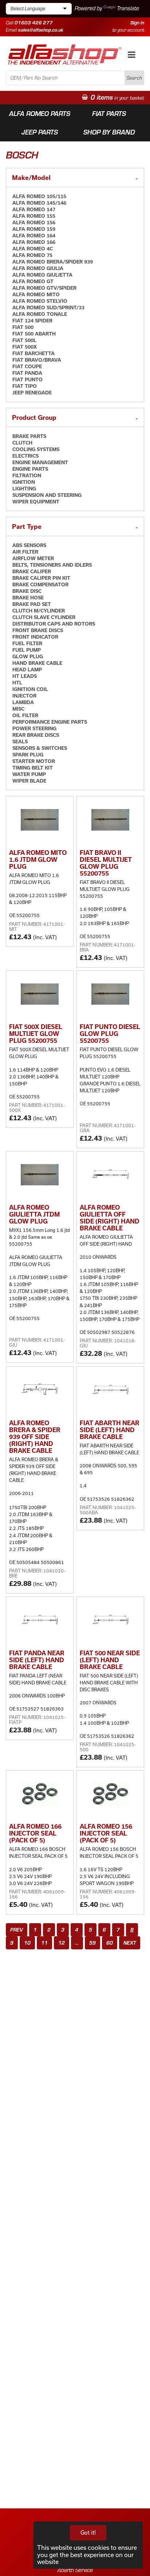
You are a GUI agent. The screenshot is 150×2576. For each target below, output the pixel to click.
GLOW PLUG (28, 656)
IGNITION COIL (30, 689)
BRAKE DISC (27, 591)
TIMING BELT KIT (33, 768)
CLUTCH (22, 443)
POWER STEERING (34, 728)
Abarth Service (75, 2570)
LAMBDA (23, 702)
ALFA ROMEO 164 (34, 236)
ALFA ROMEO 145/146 (39, 203)
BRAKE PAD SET (32, 604)
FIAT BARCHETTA (33, 353)
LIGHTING (24, 489)
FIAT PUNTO (27, 379)
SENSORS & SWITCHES (40, 748)
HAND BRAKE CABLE (37, 663)
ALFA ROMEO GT (33, 281)
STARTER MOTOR (34, 761)
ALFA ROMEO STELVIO (40, 301)
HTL (17, 683)
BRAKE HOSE (28, 598)
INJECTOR (24, 696)
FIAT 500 (23, 327)
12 (62, 1943)
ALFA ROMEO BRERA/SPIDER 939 (53, 262)
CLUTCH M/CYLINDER (39, 611)
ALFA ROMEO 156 (34, 222)
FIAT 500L (24, 340)
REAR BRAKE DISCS (36, 735)
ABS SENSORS (29, 545)
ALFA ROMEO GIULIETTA (42, 275)
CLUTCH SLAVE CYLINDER (44, 617)
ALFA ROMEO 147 (34, 209)
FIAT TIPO (25, 386)
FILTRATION (27, 475)
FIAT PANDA (27, 373)
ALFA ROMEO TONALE (40, 314)
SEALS (20, 742)
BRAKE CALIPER (32, 571)
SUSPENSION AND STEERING (47, 495)
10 (27, 1943)
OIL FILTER (25, 715)
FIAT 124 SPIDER (32, 321)
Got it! (88, 2533)
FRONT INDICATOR (35, 637)
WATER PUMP (29, 774)
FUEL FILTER (27, 643)
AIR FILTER (25, 552)
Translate (128, 8)
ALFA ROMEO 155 (34, 216)
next (130, 1943)
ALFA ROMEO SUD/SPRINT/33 (48, 308)
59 (92, 1943)
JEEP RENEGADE (32, 393)
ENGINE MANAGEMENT (40, 462)
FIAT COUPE (27, 366)
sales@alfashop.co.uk (41, 30)
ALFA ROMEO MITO (36, 294)
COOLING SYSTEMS (36, 449)
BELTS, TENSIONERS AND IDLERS (52, 565)
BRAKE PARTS (29, 436)
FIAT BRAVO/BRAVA (37, 360)
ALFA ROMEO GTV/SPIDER (44, 288)
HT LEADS (25, 676)
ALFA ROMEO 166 (34, 242)
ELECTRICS (25, 456)
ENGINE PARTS (30, 469)
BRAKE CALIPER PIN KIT (41, 578)
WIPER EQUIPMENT (36, 502)
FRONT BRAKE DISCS (38, 630)
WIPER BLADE (29, 781)
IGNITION (24, 482)
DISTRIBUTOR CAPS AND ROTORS (54, 624)
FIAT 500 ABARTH (34, 334)
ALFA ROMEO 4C (33, 249)
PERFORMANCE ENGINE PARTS (50, 722)
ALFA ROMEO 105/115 (39, 196)
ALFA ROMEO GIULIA (38, 268)
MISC (18, 709)
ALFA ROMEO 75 (32, 255)
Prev (17, 1930)
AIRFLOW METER (33, 558)
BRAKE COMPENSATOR (40, 584)
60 (110, 1943)
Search (134, 78)
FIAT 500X (25, 347)
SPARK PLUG (28, 755)
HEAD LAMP (27, 670)
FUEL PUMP (27, 650)
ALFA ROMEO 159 (34, 229)
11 (44, 1943)
